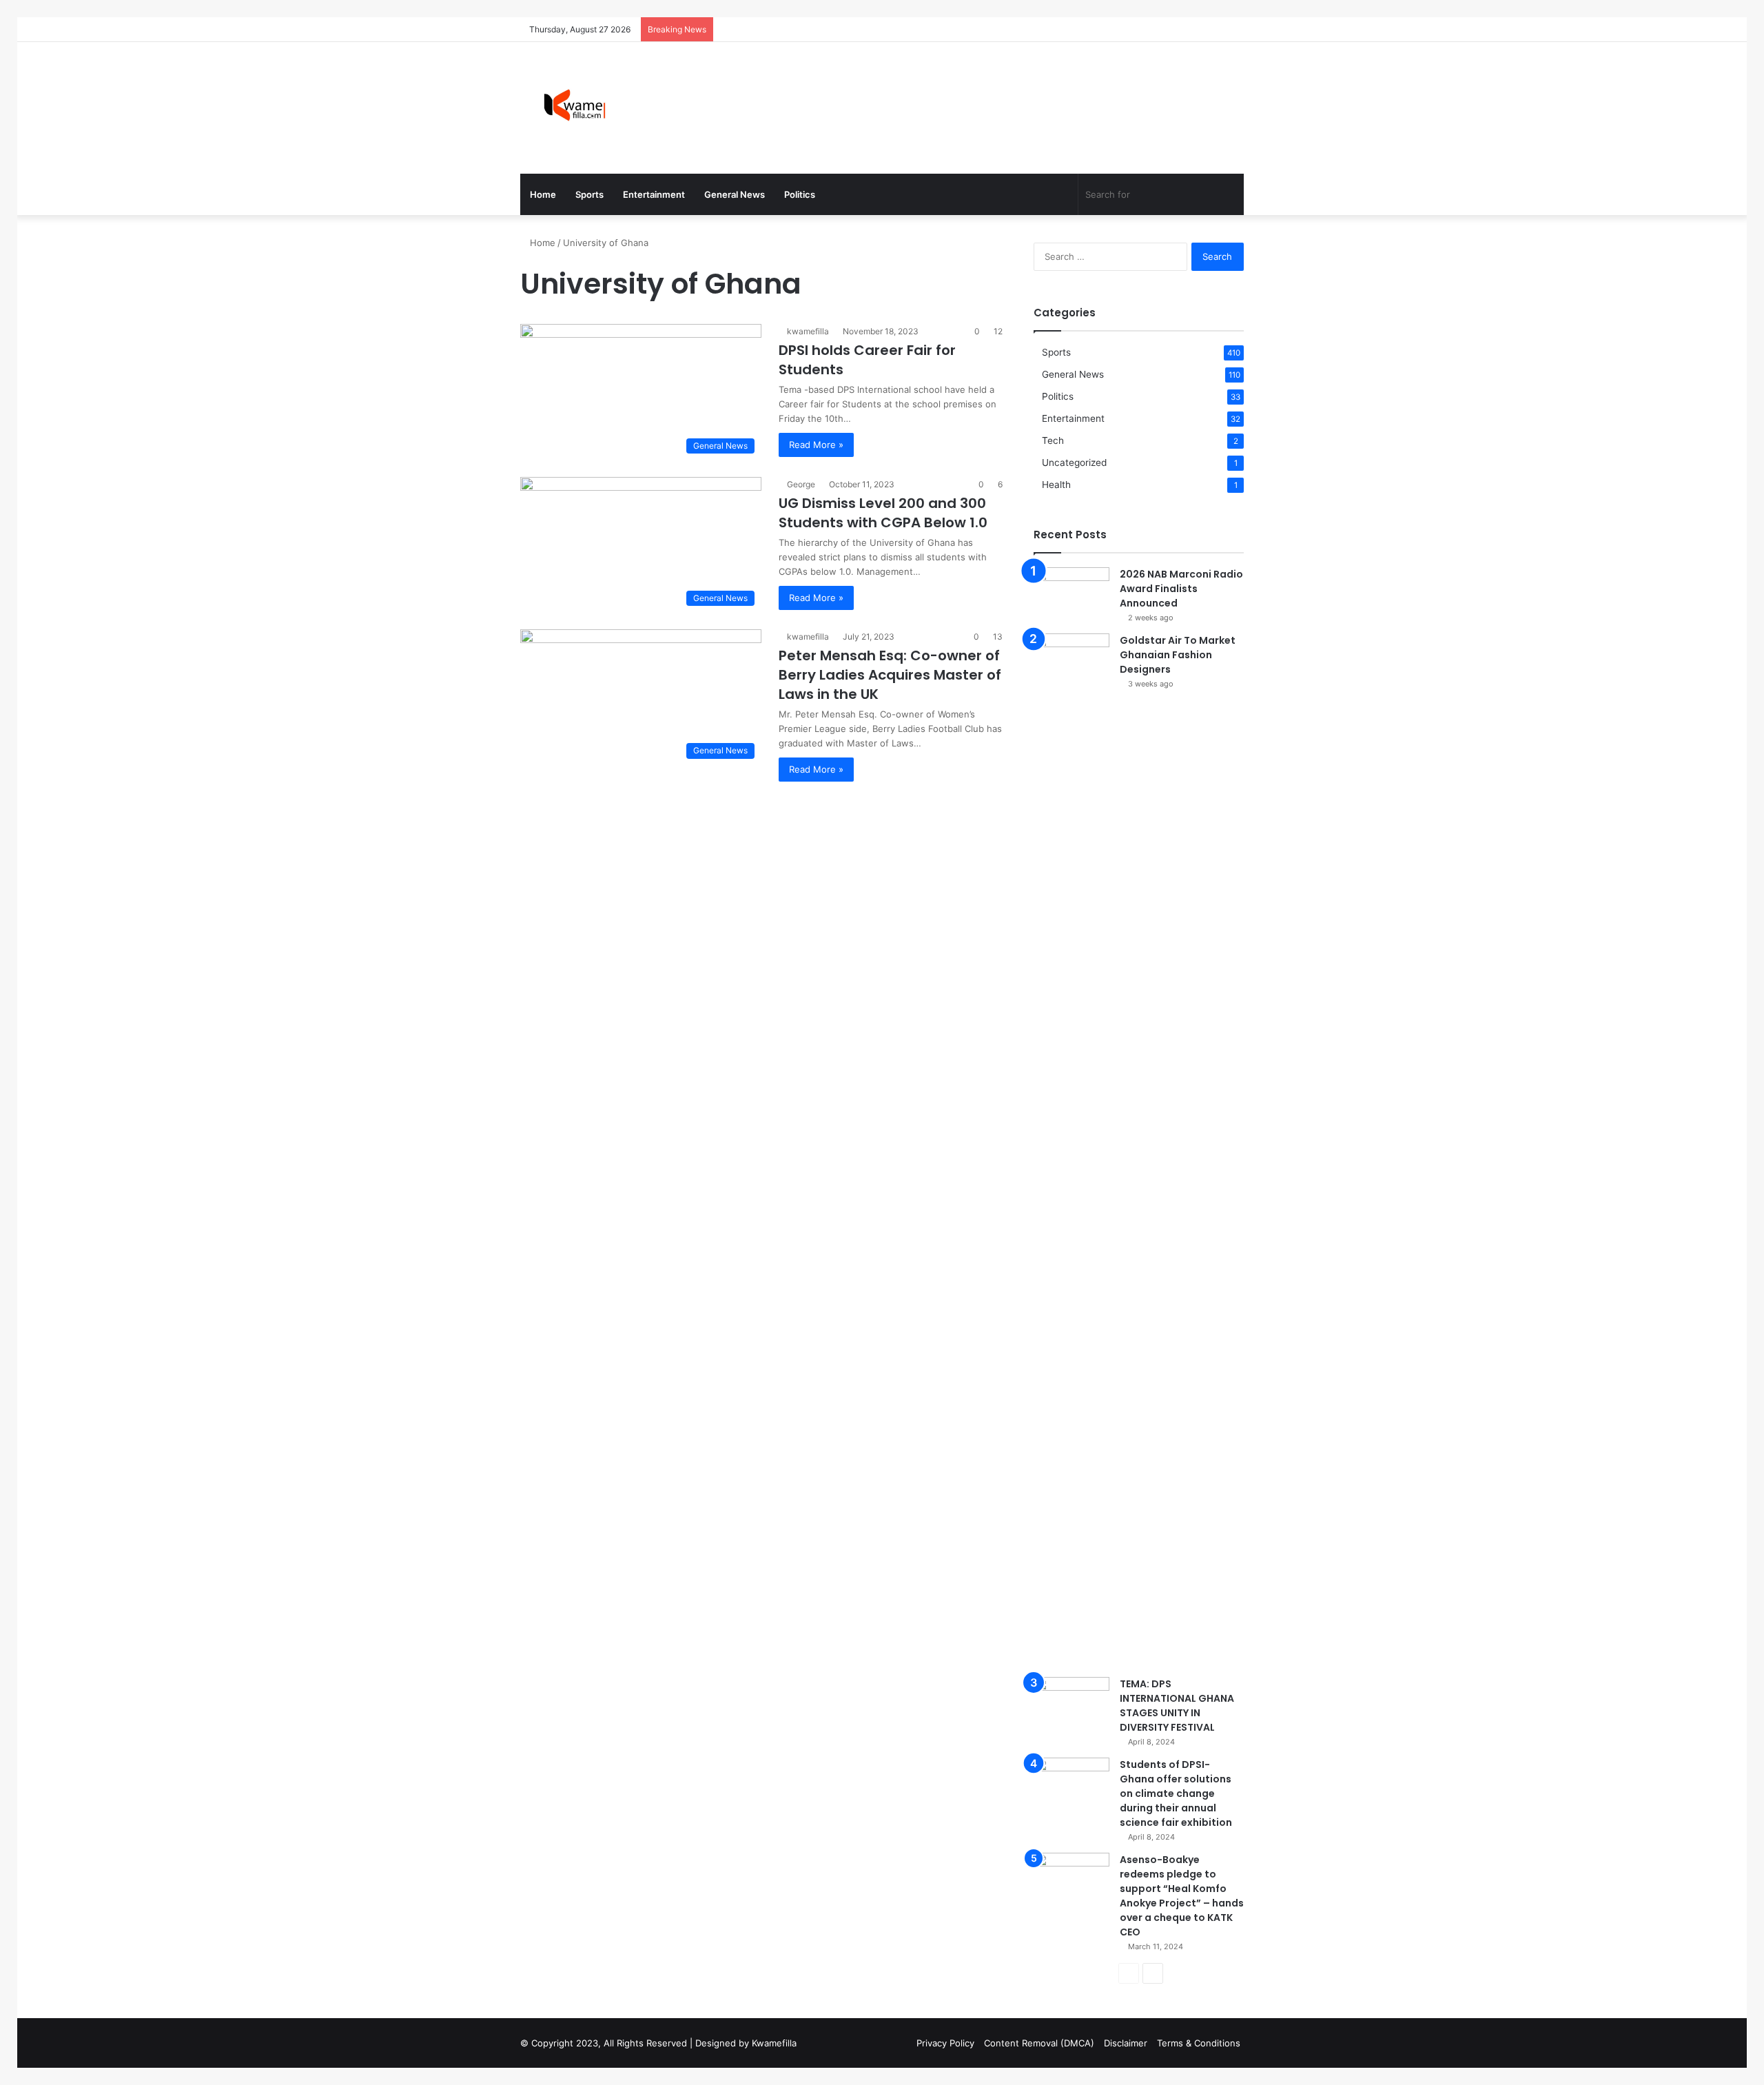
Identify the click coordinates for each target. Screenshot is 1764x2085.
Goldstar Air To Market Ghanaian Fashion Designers (1178, 655)
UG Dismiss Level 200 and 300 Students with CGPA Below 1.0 (883, 513)
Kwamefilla (774, 2043)
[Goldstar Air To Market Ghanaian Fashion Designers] (1071, 1150)
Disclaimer (1126, 2043)
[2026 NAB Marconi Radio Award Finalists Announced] (1071, 593)
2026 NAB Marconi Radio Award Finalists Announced (1181, 589)
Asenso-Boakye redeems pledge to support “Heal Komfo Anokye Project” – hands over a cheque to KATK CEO (1182, 1896)
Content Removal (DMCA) (1039, 2043)
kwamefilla (808, 331)
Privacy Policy (945, 2043)
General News (735, 194)
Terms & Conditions (1199, 2043)
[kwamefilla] (574, 108)
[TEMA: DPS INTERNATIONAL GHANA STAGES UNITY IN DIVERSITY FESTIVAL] (1071, 1703)
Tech (1053, 440)
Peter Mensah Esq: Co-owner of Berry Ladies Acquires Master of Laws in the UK (890, 675)
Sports (589, 194)
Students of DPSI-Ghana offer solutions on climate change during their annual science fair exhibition (1176, 1793)
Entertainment (654, 194)
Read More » (816, 445)
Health (1056, 485)
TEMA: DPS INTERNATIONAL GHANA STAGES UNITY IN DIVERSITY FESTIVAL (1177, 1706)
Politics (800, 194)
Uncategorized (1074, 462)
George (801, 484)
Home (543, 194)
